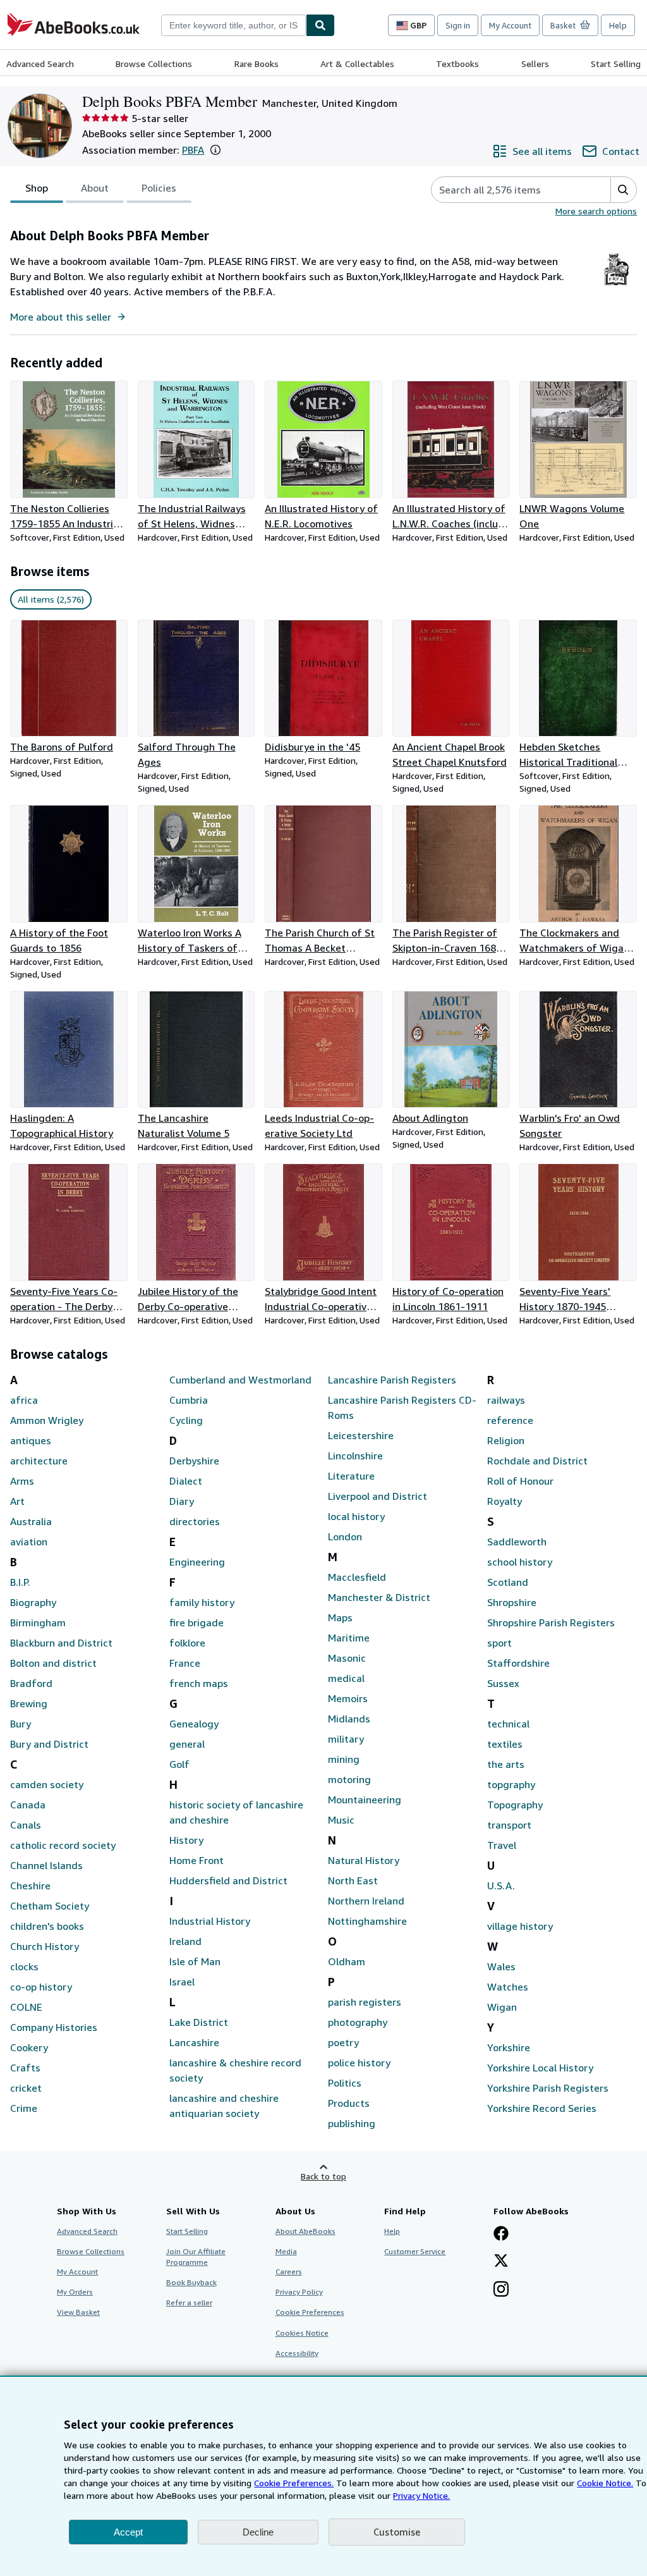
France (185, 1663)
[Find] (320, 25)
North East (353, 1880)
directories (195, 1521)
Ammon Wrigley (47, 1420)
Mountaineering (365, 1800)
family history (202, 1602)
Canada (28, 1805)
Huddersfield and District (228, 1880)
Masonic (347, 1658)
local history (356, 1516)
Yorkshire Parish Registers (548, 2088)
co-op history (41, 1987)
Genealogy (194, 1724)
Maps (340, 1617)
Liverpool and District (378, 1496)
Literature (351, 1476)
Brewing (29, 1703)
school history (520, 1562)
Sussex (503, 1683)
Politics (345, 2083)
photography (358, 2022)
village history (520, 1926)
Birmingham (38, 1622)
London (345, 1536)
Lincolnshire (355, 1456)
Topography (515, 1805)
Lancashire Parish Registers (392, 1380)
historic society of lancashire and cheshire (236, 1812)
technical (508, 1724)
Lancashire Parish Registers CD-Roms (402, 1408)
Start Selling (616, 64)
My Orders (75, 2292)
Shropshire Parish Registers (551, 1622)
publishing (352, 2123)
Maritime (349, 1638)
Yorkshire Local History (540, 2068)
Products (349, 2103)
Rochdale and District (537, 1461)
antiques (31, 1440)
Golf (179, 1764)
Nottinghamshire (367, 1921)
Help (618, 25)
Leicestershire (361, 1435)
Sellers (535, 64)
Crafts (25, 2068)
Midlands (349, 1719)
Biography (33, 1602)
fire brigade (197, 1622)
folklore (187, 1643)
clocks (24, 1966)
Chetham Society (50, 1906)
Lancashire (194, 2042)
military (346, 1739)
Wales (501, 1966)
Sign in (458, 25)
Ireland (185, 1941)
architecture (39, 1461)
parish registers (365, 2002)
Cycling (186, 1420)
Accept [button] (128, 2532)
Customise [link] (397, 2532)
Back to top (323, 2176)
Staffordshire (518, 1663)
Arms (22, 1481)
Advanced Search (40, 64)
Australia (31, 1521)
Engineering (197, 1562)
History (186, 1840)
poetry (343, 2042)
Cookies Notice (302, 2333)
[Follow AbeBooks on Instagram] (501, 2290)
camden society (47, 1784)
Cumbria (189, 1400)
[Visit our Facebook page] (501, 2235)
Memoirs (348, 1698)
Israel (182, 1982)
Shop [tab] (37, 188)
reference (510, 1420)
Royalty (505, 1501)
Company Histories (54, 2027)
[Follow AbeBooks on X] (501, 2262)
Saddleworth (517, 1542)
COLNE (26, 2007)
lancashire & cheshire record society (235, 2070)
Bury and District (49, 1744)
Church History (45, 1946)
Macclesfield (357, 1577)
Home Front (197, 1860)
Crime (24, 2108)
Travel (502, 1845)
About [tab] (95, 188)
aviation (29, 1542)
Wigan (502, 2007)
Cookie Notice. (605, 2483)
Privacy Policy (299, 2292)
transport (509, 1825)
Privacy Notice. (421, 2495)
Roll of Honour (520, 1481)
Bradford (31, 1683)
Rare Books (257, 64)
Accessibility (297, 2353)
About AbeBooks (305, 2231)
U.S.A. (501, 1886)
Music (341, 1820)
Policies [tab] (159, 188)
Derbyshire (194, 1461)
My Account (510, 25)
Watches (508, 1987)
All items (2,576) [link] (51, 599)
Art (17, 1501)
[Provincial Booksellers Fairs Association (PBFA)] (616, 286)
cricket (26, 2088)
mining (344, 1759)
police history (359, 2063)
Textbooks (457, 64)
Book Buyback (191, 2282)
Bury (21, 1724)
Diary (182, 1501)
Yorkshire (509, 2047)
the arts (506, 1764)
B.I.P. (20, 1582)
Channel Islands (46, 1865)
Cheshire (30, 1886)
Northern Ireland (366, 1901)
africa (24, 1400)
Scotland (508, 1582)
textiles (505, 1744)
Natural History (364, 1860)
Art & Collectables (357, 64)
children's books (47, 1926)
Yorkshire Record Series (542, 2108)
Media (286, 2251)
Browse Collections (154, 64)
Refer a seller (189, 2303)
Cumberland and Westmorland (240, 1380)
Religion (506, 1440)
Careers (289, 2272)
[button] (215, 150)
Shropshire (512, 1602)
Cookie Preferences (310, 2312)
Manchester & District (379, 1597)
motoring (349, 1779)
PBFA (193, 150)
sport (499, 1643)
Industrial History (210, 1921)
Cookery (29, 2047)
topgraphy (511, 1784)
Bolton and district (53, 1663)
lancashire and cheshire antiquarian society (224, 2106)
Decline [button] (258, 2532)
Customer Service (415, 2251)
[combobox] (233, 25)
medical (346, 1678)
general (187, 1744)
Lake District (199, 2022)
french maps (199, 1683)
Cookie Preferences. (294, 2483)
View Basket (78, 2312)
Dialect (186, 1481)
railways (506, 1400)
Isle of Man (195, 1961)
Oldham (347, 1961)
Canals (26, 1825)
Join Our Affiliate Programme (196, 2257)
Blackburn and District (61, 1643)
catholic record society (63, 1845)
